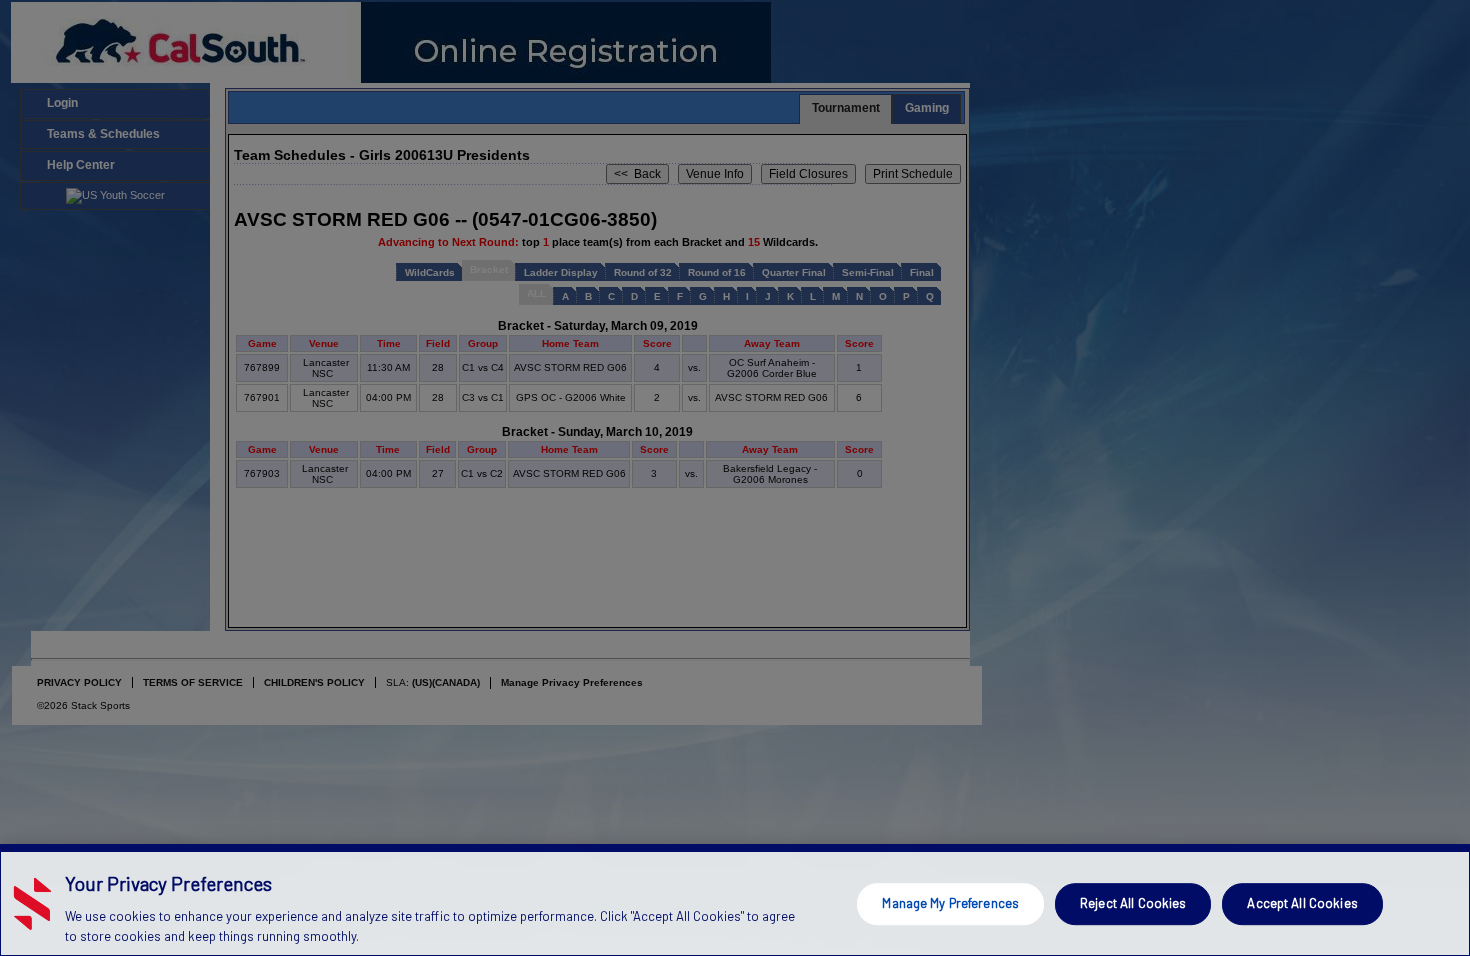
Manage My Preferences (950, 903)
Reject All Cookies (1133, 903)
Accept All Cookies (1302, 903)
